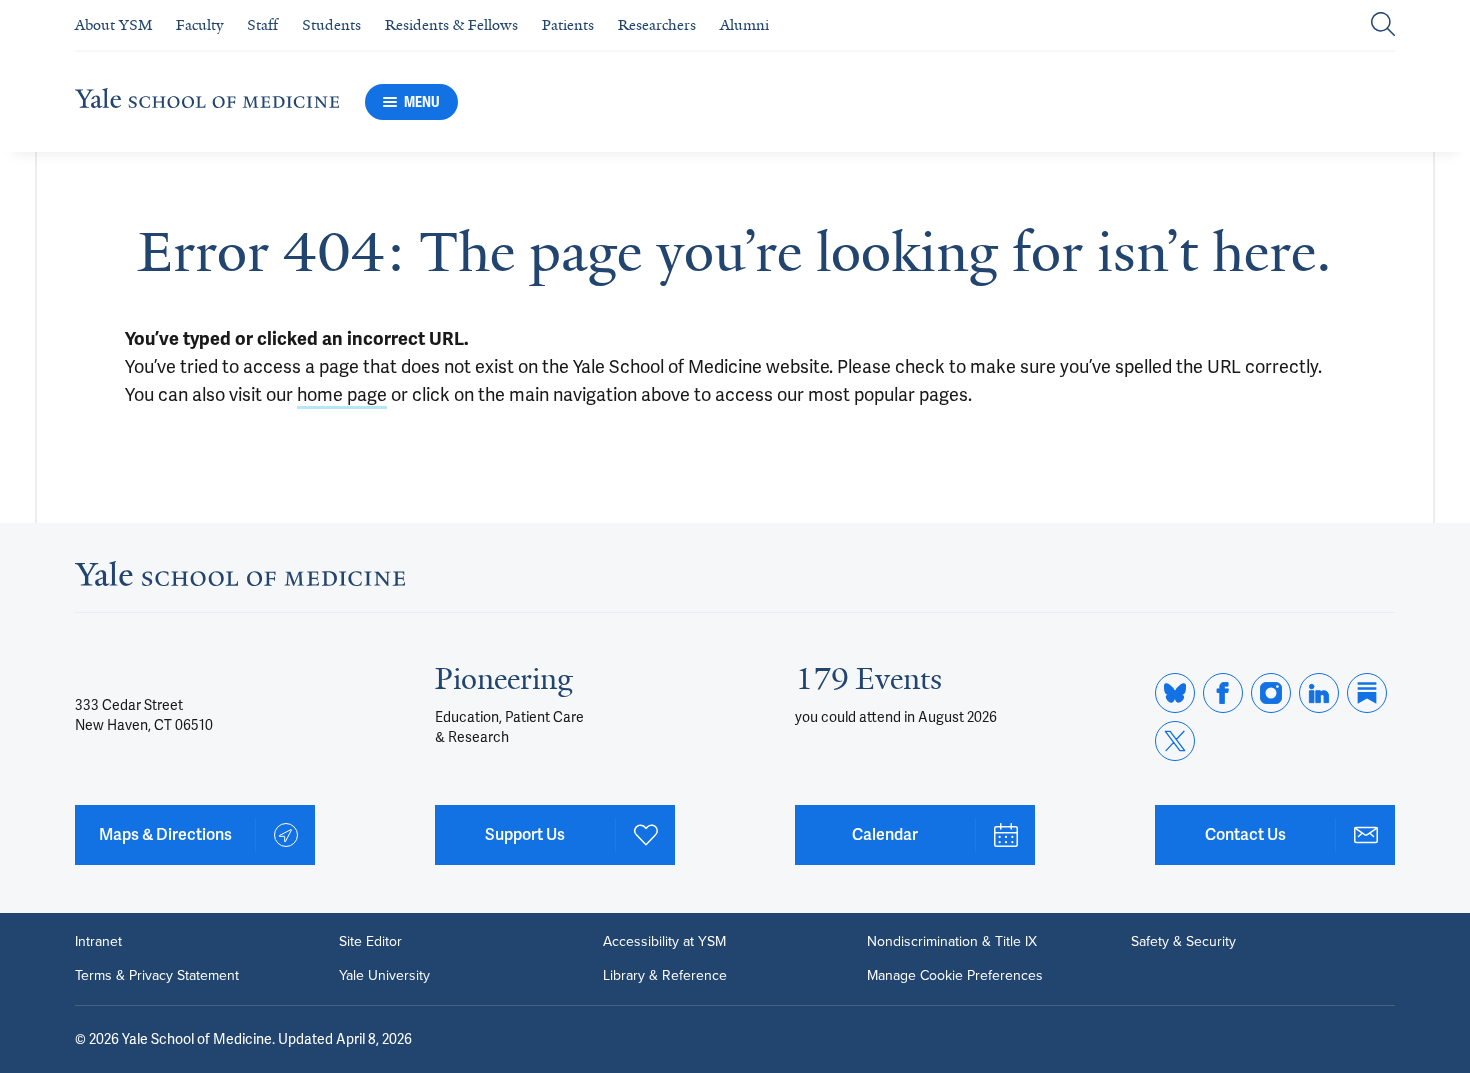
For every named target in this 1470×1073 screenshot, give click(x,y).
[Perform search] (1383, 25)
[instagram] (1271, 693)
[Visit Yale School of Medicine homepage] (240, 579)
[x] (1175, 741)
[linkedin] (1319, 693)
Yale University (384, 976)
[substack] (1367, 693)
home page (342, 394)
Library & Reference (665, 976)
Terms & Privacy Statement (157, 976)
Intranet (98, 942)
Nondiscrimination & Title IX (952, 942)
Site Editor (370, 942)
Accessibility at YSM (664, 942)
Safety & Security (1183, 942)
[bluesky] (1175, 693)
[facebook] (1223, 693)
